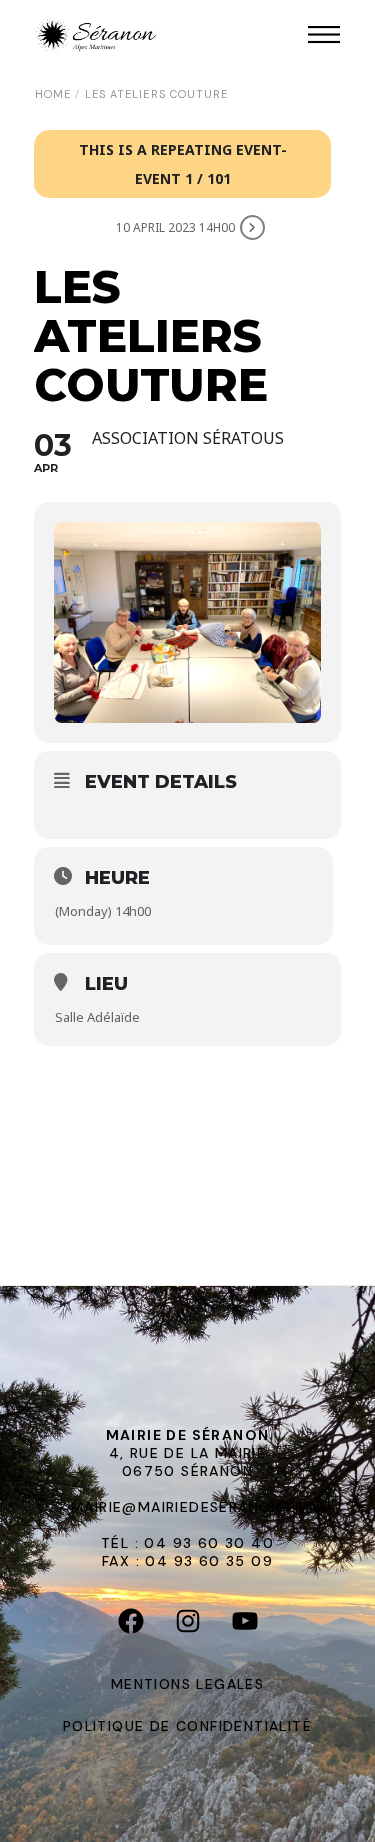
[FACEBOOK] (130, 1625)
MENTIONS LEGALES (187, 1684)
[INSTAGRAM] (187, 1625)
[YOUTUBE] (244, 1625)
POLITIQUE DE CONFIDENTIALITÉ (187, 1726)
